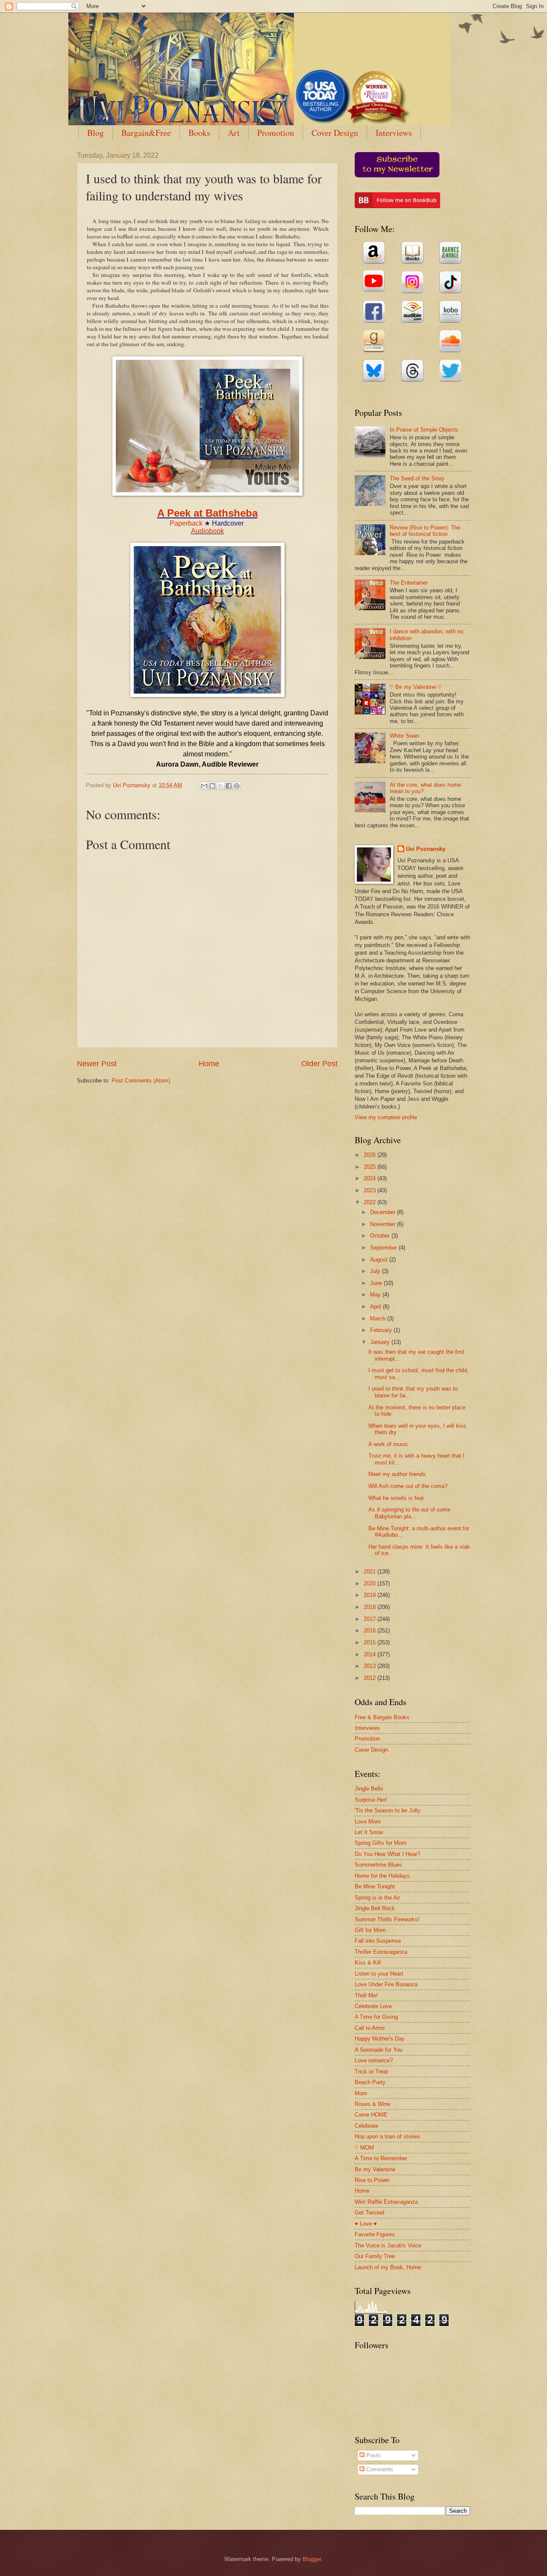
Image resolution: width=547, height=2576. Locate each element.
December (384, 1212)
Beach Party (370, 2082)
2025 (371, 1167)
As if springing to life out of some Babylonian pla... (409, 1513)
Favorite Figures (375, 2234)
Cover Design (335, 133)
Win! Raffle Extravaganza (386, 2202)
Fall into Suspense (378, 1941)
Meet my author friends (397, 1474)
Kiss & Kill (368, 1963)
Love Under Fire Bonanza (386, 1984)
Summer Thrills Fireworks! (387, 1919)
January (381, 1342)
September (384, 1248)
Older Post (319, 1064)
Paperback (186, 523)
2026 (371, 1155)
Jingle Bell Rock (375, 1908)
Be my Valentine (375, 2169)
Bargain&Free (146, 133)
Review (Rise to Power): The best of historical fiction (425, 531)
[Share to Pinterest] (237, 786)
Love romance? (374, 2060)
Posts (373, 2455)
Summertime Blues (378, 1865)
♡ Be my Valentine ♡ (416, 687)
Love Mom (368, 1822)
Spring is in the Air (377, 1898)
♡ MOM (364, 2148)
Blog (96, 133)
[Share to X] (221, 786)
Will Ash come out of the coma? (408, 1486)
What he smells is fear (396, 1498)
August (380, 1260)
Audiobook (207, 531)
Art (234, 133)
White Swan (404, 736)
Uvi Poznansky (426, 849)
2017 (371, 1619)
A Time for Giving (376, 2017)
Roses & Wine (372, 2104)
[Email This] (204, 786)
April (376, 1307)
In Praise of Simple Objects (424, 430)
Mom (361, 2093)
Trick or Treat (371, 2072)
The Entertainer (409, 583)
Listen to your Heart (379, 1974)
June (377, 1283)
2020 (371, 1584)
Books (199, 133)
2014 (371, 1654)
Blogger (312, 2559)
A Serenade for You (379, 2050)
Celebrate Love (373, 2006)
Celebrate (366, 2126)
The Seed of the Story (417, 478)
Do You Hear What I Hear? (387, 1854)
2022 (371, 1202)
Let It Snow (369, 1832)
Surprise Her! (371, 1800)
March (379, 1319)
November (384, 1224)
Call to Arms (370, 2028)
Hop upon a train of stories (387, 2136)
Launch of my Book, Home (388, 2267)
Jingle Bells (369, 1789)
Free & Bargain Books (382, 1717)
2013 (371, 1666)
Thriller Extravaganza (381, 1952)
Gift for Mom (370, 1930)
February (382, 1330)
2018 (371, 1607)
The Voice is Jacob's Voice (388, 2245)
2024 (371, 1178)
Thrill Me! (366, 1995)
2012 (371, 1678)
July (376, 1271)
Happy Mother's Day (380, 2039)
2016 (371, 1631)
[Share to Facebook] (229, 786)
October (381, 1236)
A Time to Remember (381, 2158)
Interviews (394, 133)
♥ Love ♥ (366, 2224)
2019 (371, 1595)
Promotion (276, 133)
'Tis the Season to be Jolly (388, 1810)
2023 (371, 1190)
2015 (371, 1642)
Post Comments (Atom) (141, 1081)
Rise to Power (372, 2180)
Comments (379, 2469)
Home (209, 1064)
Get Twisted (369, 2213)
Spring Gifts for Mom (381, 1843)
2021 (371, 1572)
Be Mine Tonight (375, 1886)
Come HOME (371, 2115)
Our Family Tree (375, 2256)
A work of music (388, 1444)
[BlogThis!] (212, 786)
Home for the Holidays (382, 1876)
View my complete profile (386, 1117)
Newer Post (97, 1064)
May (376, 1295)
